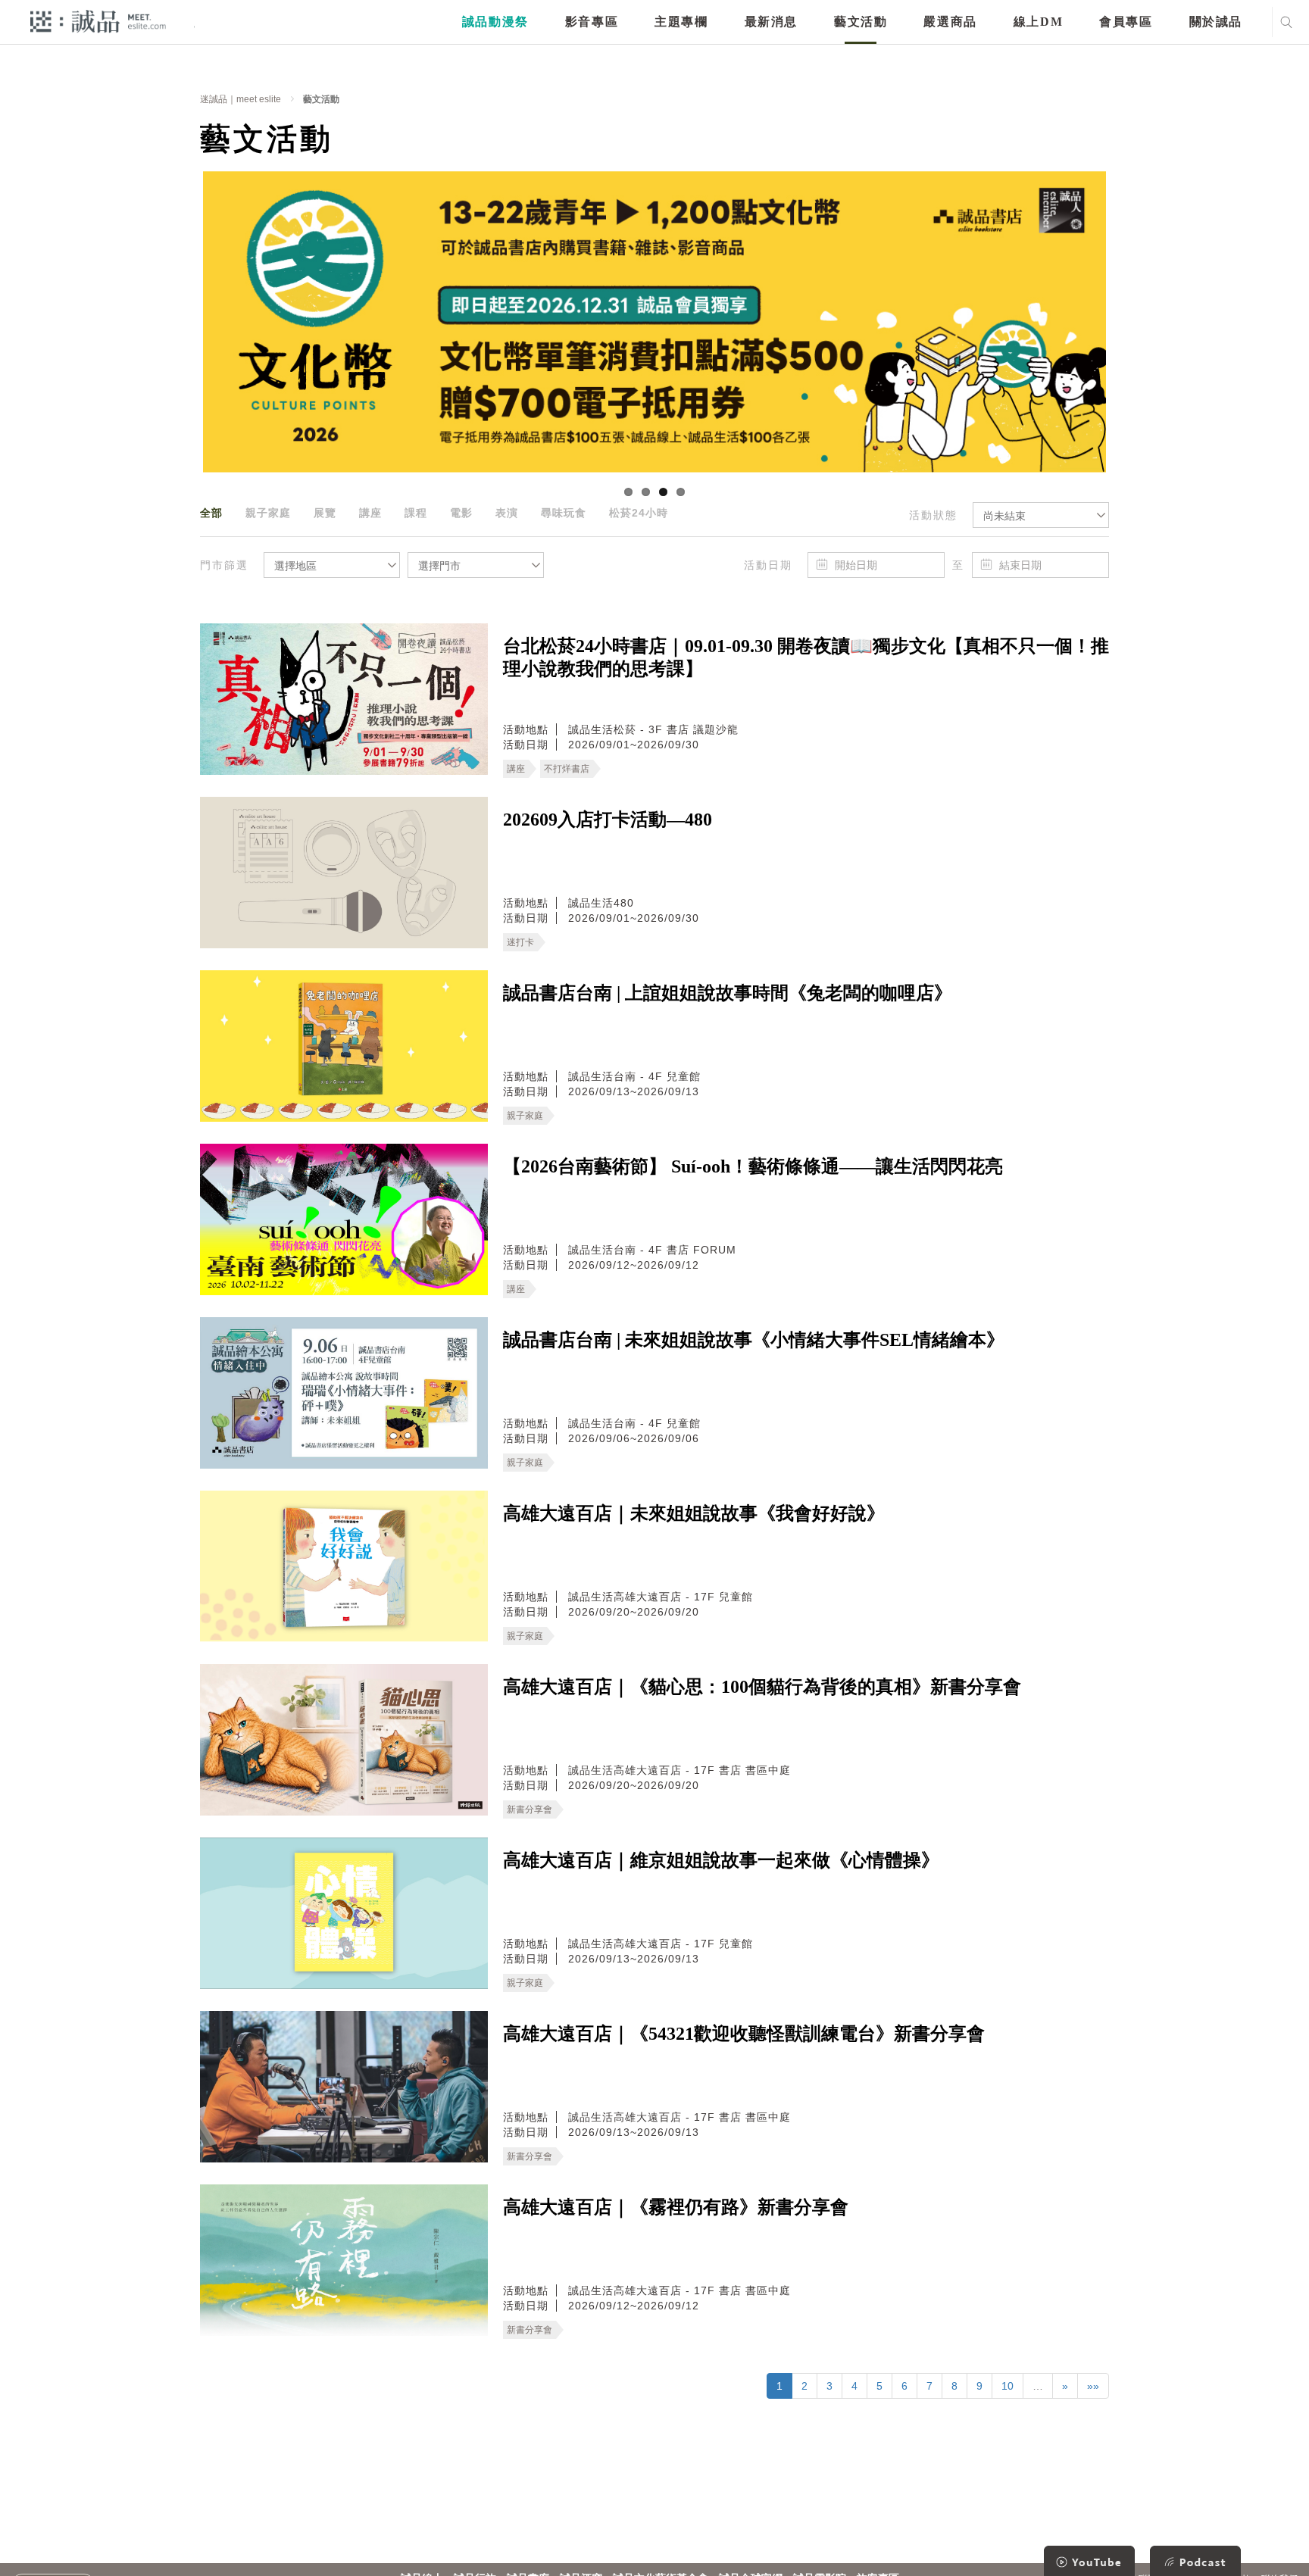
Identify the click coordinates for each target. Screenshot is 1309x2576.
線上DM (1038, 22)
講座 (370, 513)
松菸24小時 (639, 513)
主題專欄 (681, 22)
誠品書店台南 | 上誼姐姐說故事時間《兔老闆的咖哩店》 (728, 993)
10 (1008, 2386)
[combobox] (1041, 515)
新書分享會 (530, 1809)
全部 (211, 513)
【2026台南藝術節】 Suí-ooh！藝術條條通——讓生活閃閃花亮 (753, 1166)
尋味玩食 (564, 513)
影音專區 (592, 22)
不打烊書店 (567, 769)
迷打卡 (520, 942)
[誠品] (98, 21)
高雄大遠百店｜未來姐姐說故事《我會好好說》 (694, 1513)
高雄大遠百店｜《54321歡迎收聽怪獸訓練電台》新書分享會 (744, 2034)
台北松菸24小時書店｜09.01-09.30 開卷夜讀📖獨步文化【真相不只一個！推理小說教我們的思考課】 (806, 657)
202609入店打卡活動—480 (608, 820)
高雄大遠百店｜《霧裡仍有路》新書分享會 (676, 2207)
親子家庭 (268, 513)
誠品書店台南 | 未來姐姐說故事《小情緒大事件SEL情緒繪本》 (754, 1340)
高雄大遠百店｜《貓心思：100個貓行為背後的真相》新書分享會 (762, 1687)
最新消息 (771, 22)
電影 (461, 513)
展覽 (325, 513)
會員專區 (1126, 22)
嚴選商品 (950, 22)
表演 (507, 513)
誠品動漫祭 (495, 22)
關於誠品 (1216, 22)
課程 (416, 513)
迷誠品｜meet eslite (241, 99)
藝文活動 (861, 22)
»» (1093, 2386)
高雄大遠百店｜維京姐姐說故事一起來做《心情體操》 (721, 1860)
